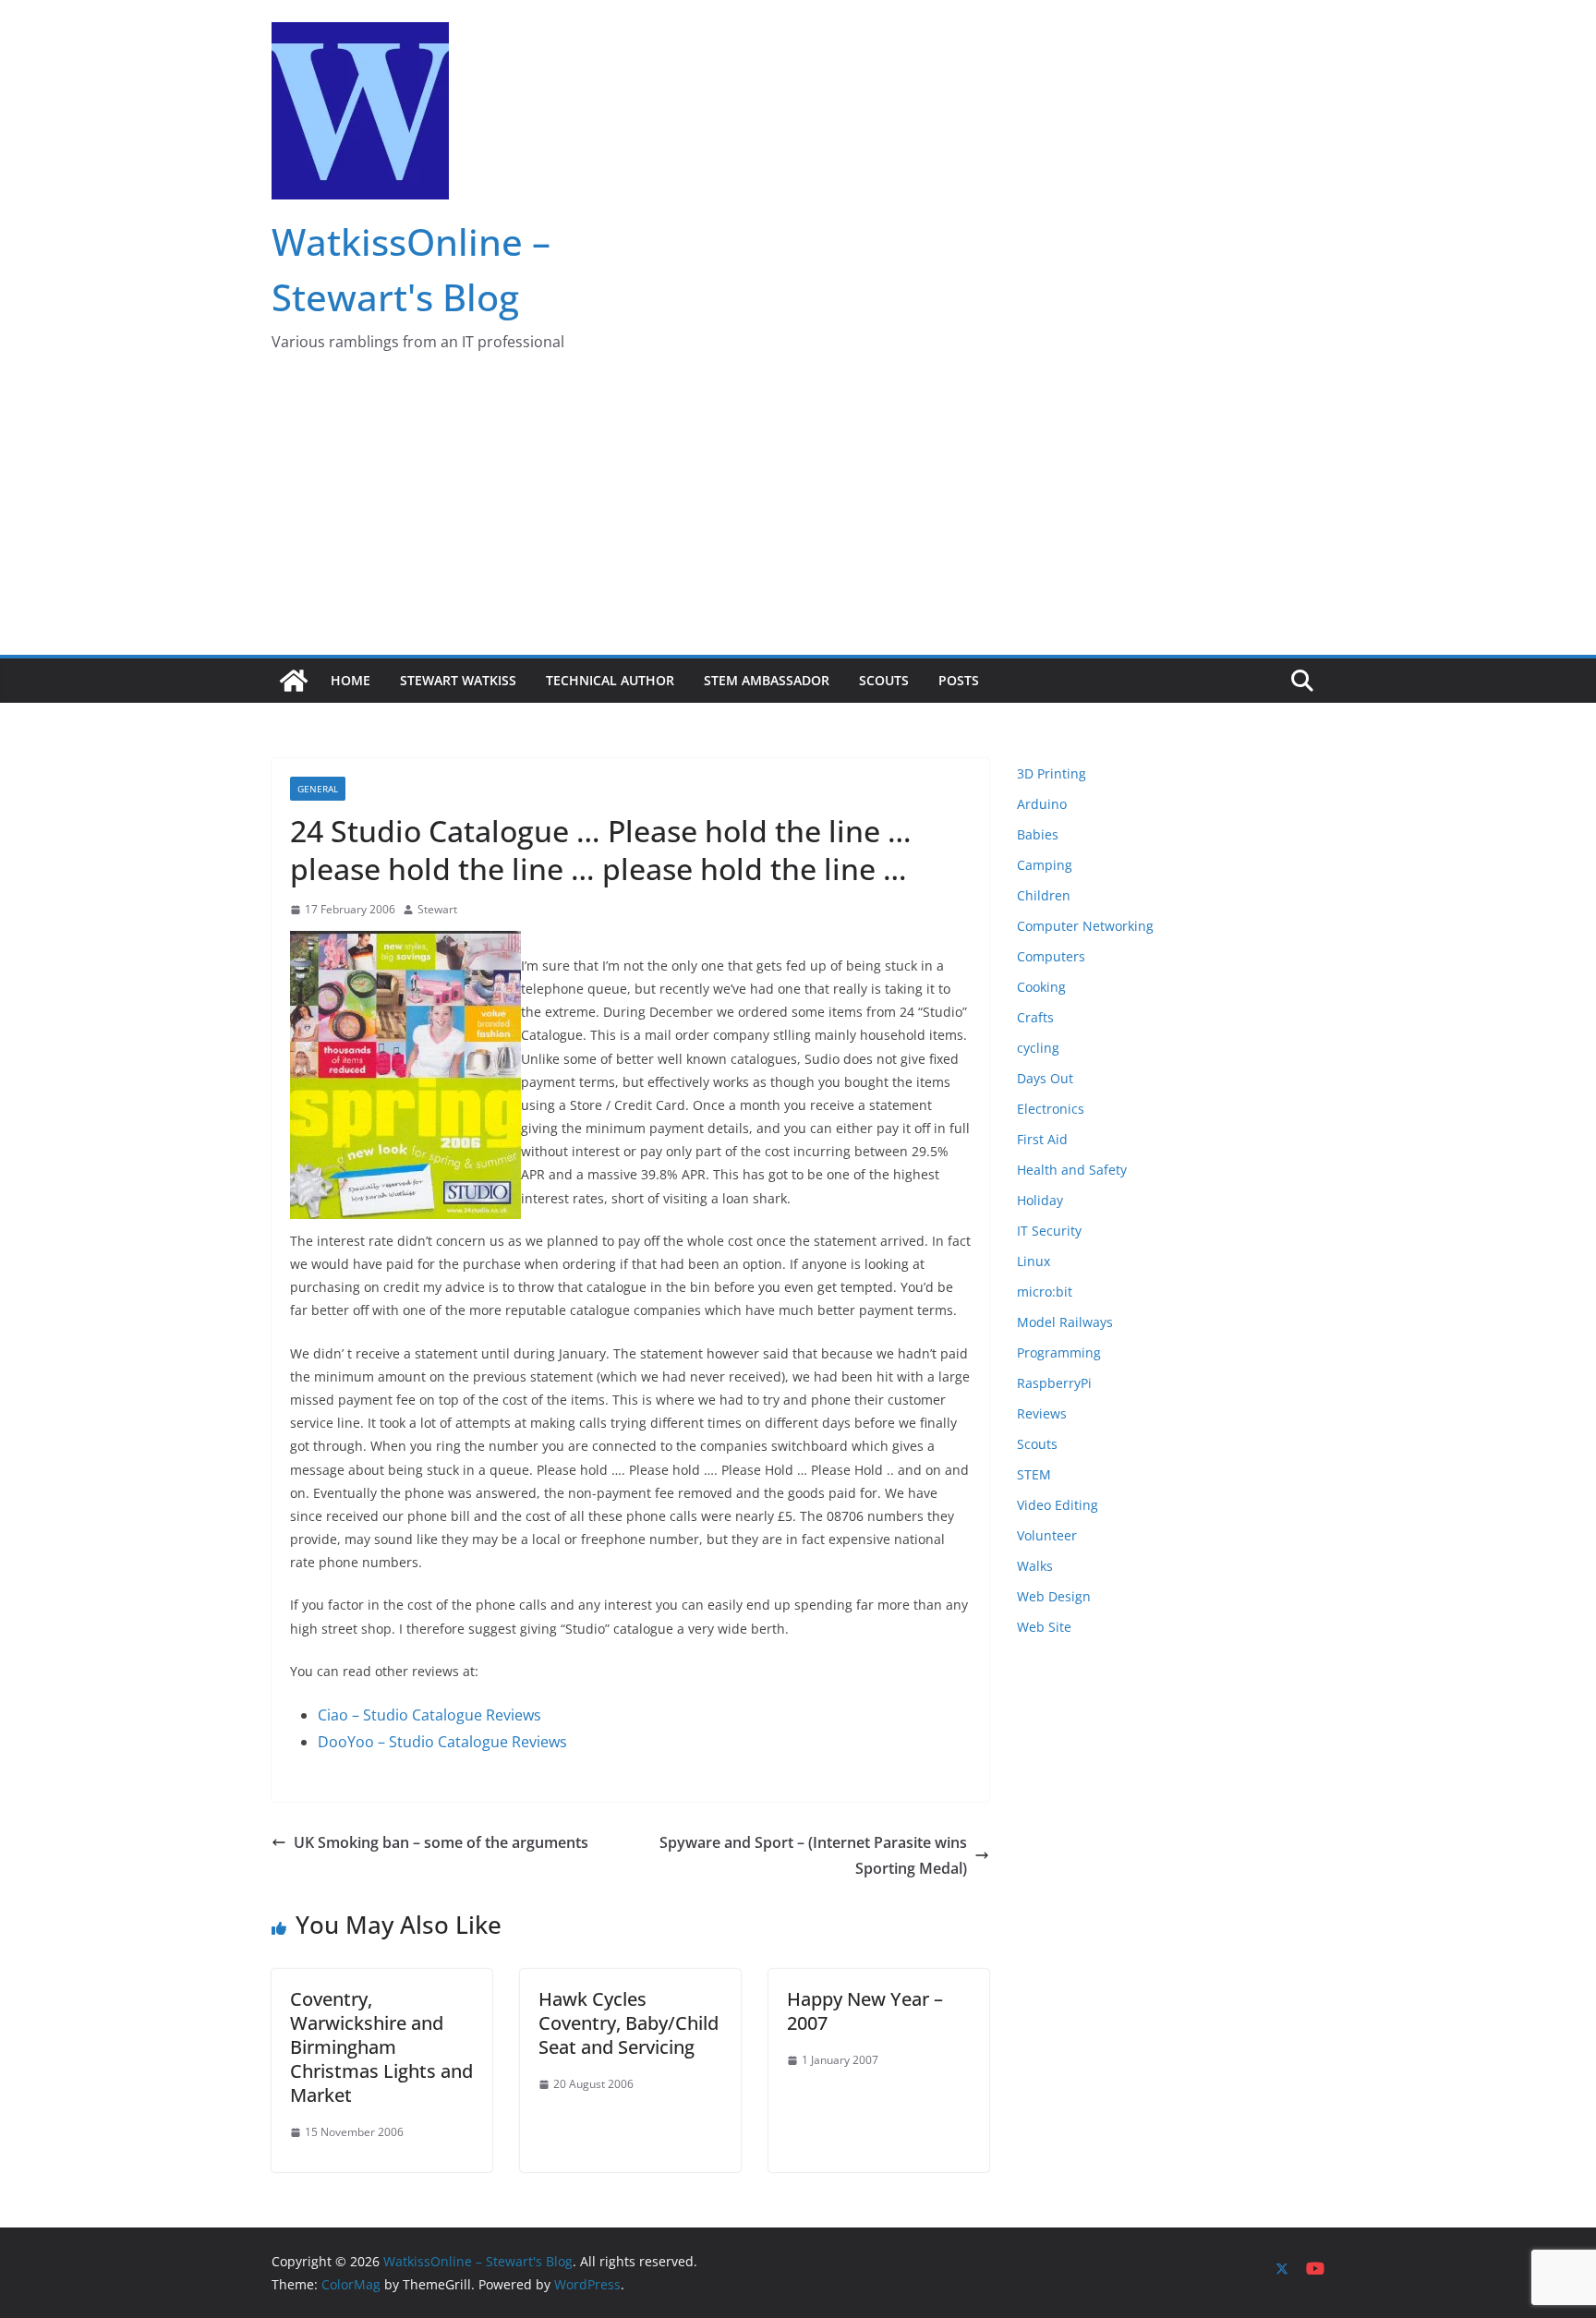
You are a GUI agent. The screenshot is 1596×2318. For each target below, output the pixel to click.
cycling (1038, 1048)
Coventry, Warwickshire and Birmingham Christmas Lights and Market (381, 2047)
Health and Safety (1072, 1170)
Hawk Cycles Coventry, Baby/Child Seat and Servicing (629, 2023)
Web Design (1054, 1596)
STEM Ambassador (767, 680)
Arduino (1042, 804)
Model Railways (1065, 1322)
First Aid (1042, 1139)
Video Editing (1058, 1505)
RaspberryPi (1054, 1383)
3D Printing (1052, 773)
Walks (1035, 1566)
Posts (959, 680)
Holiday (1040, 1200)
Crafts (1035, 1017)
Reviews (1042, 1413)
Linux (1034, 1261)
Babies (1038, 834)
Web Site (1044, 1627)
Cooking (1041, 987)
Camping (1045, 865)
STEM (1034, 1474)
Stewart (437, 909)
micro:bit (1045, 1292)
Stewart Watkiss (458, 680)
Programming (1059, 1352)
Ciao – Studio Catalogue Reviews (429, 1715)
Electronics (1051, 1109)
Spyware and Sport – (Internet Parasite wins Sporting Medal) (813, 1856)
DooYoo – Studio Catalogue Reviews (442, 1742)
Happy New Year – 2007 (865, 2011)
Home (351, 680)
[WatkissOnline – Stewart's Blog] (294, 681)
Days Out (1045, 1078)
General (318, 789)
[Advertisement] (798, 516)
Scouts (884, 680)
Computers (1051, 956)
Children (1044, 895)
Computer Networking (1085, 926)
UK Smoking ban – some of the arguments (441, 1842)
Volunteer (1047, 1535)
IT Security (1049, 1231)
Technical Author (610, 680)
